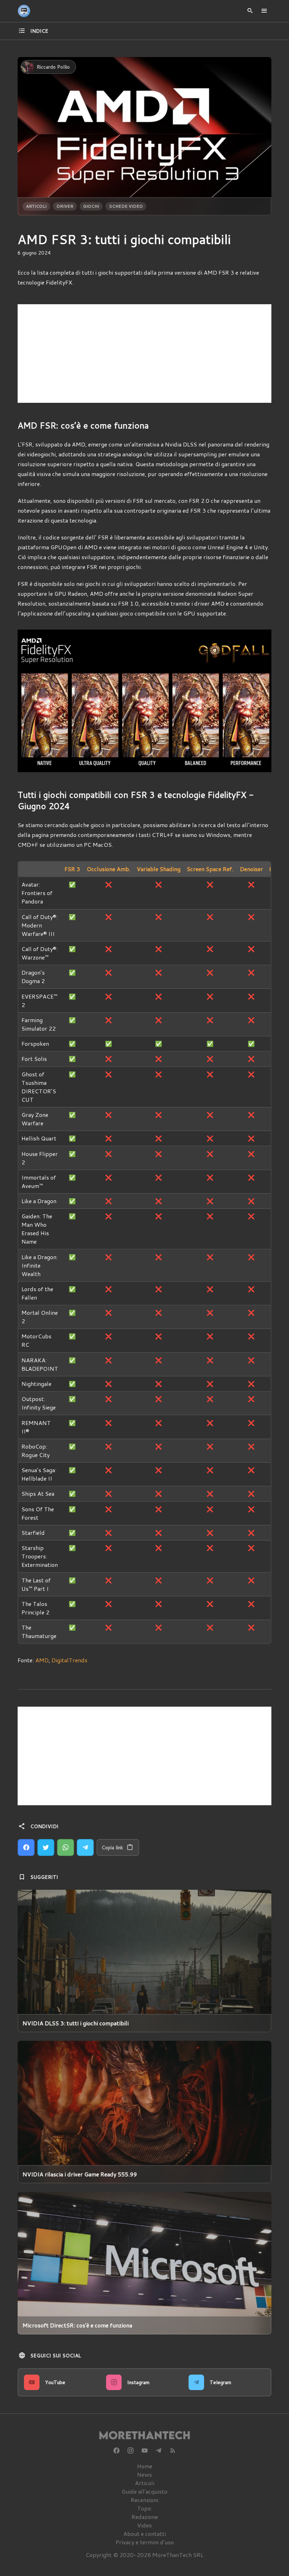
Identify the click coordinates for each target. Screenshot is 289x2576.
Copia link (112, 1847)
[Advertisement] (144, 354)
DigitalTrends (69, 1660)
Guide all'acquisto (144, 2491)
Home (145, 2466)
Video (144, 2525)
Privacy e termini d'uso (145, 2542)
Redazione (145, 2517)
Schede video (126, 206)
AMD (42, 1660)
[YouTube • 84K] (144, 2451)
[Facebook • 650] (116, 2451)
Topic (144, 2508)
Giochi (91, 206)
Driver (65, 206)
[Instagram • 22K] (130, 2451)
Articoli (36, 206)
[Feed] (173, 2451)
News (144, 2474)
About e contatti (145, 2534)
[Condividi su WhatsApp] (66, 1847)
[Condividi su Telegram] (85, 1847)
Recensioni (144, 2500)
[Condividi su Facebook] (26, 1847)
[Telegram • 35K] (159, 2451)
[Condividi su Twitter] (46, 1847)
